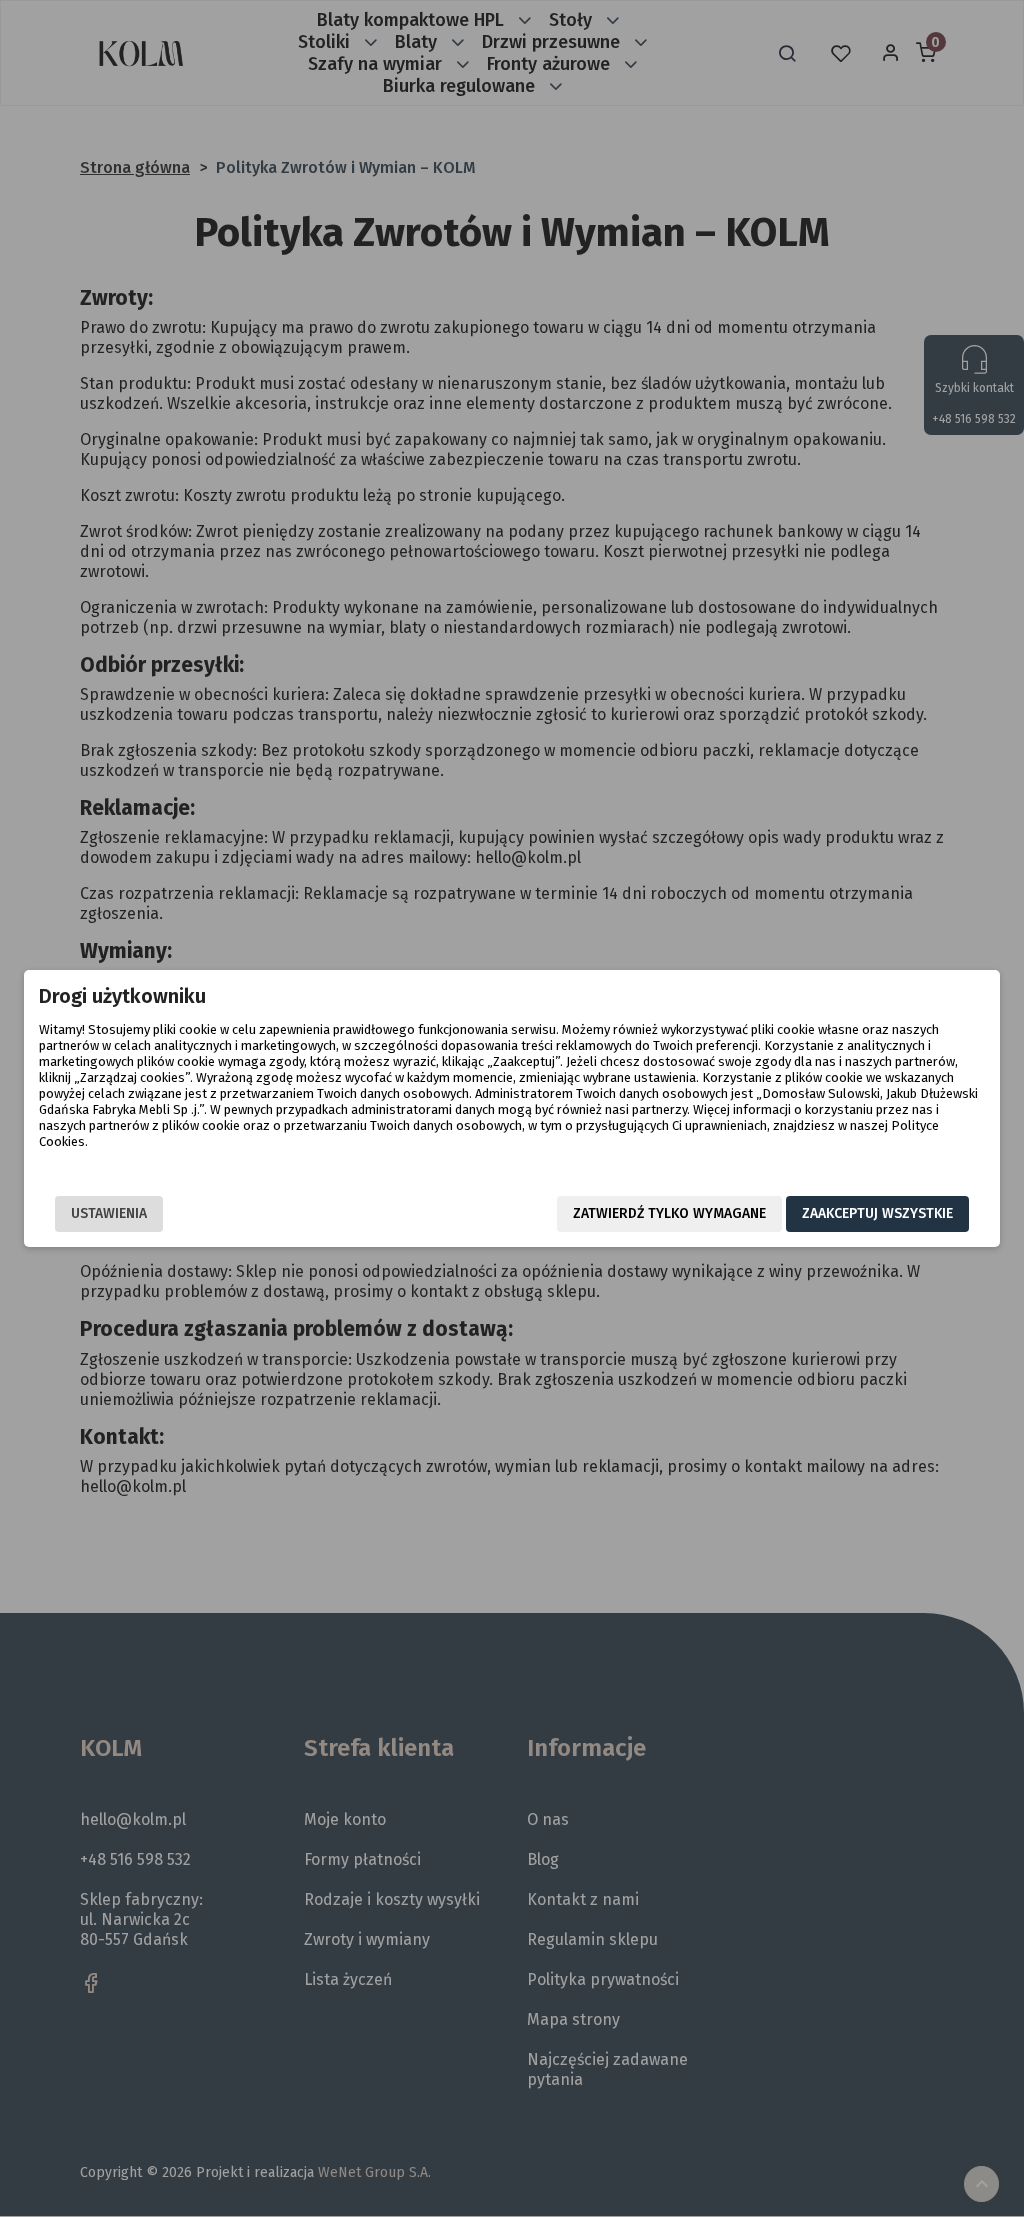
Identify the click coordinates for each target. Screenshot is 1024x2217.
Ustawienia (109, 1213)
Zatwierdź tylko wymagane (669, 1213)
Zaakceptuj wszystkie (877, 1213)
